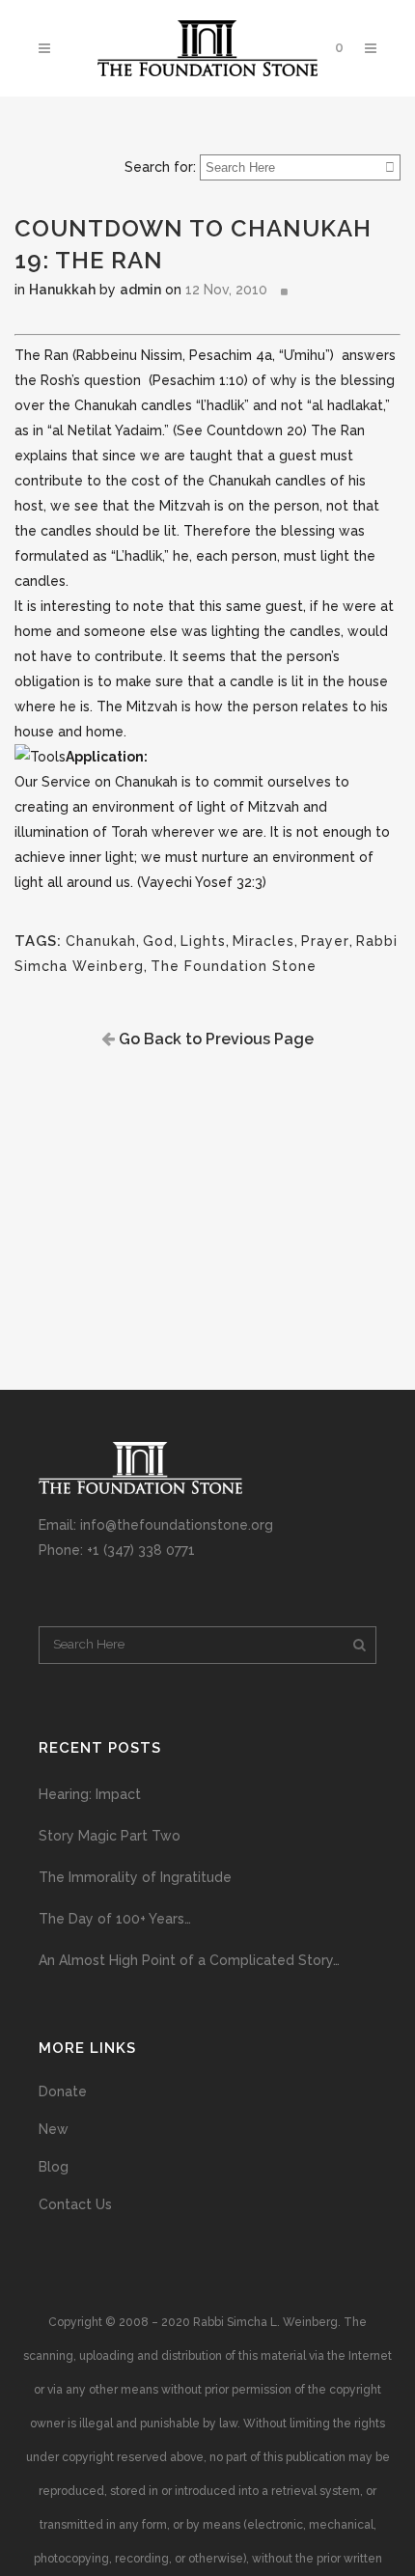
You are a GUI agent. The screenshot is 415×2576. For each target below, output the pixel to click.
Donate (63, 2091)
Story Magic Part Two (110, 1836)
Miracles (263, 941)
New (54, 2129)
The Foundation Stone (234, 966)
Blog (54, 2167)
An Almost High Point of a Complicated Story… (189, 1960)
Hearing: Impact (90, 1794)
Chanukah (101, 941)
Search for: (160, 167)
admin (140, 290)
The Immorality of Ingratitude (135, 1877)
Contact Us (75, 2204)
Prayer (325, 941)
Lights (203, 941)
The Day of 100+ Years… (115, 1919)
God (158, 941)
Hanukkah (62, 290)
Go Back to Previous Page (214, 1039)
